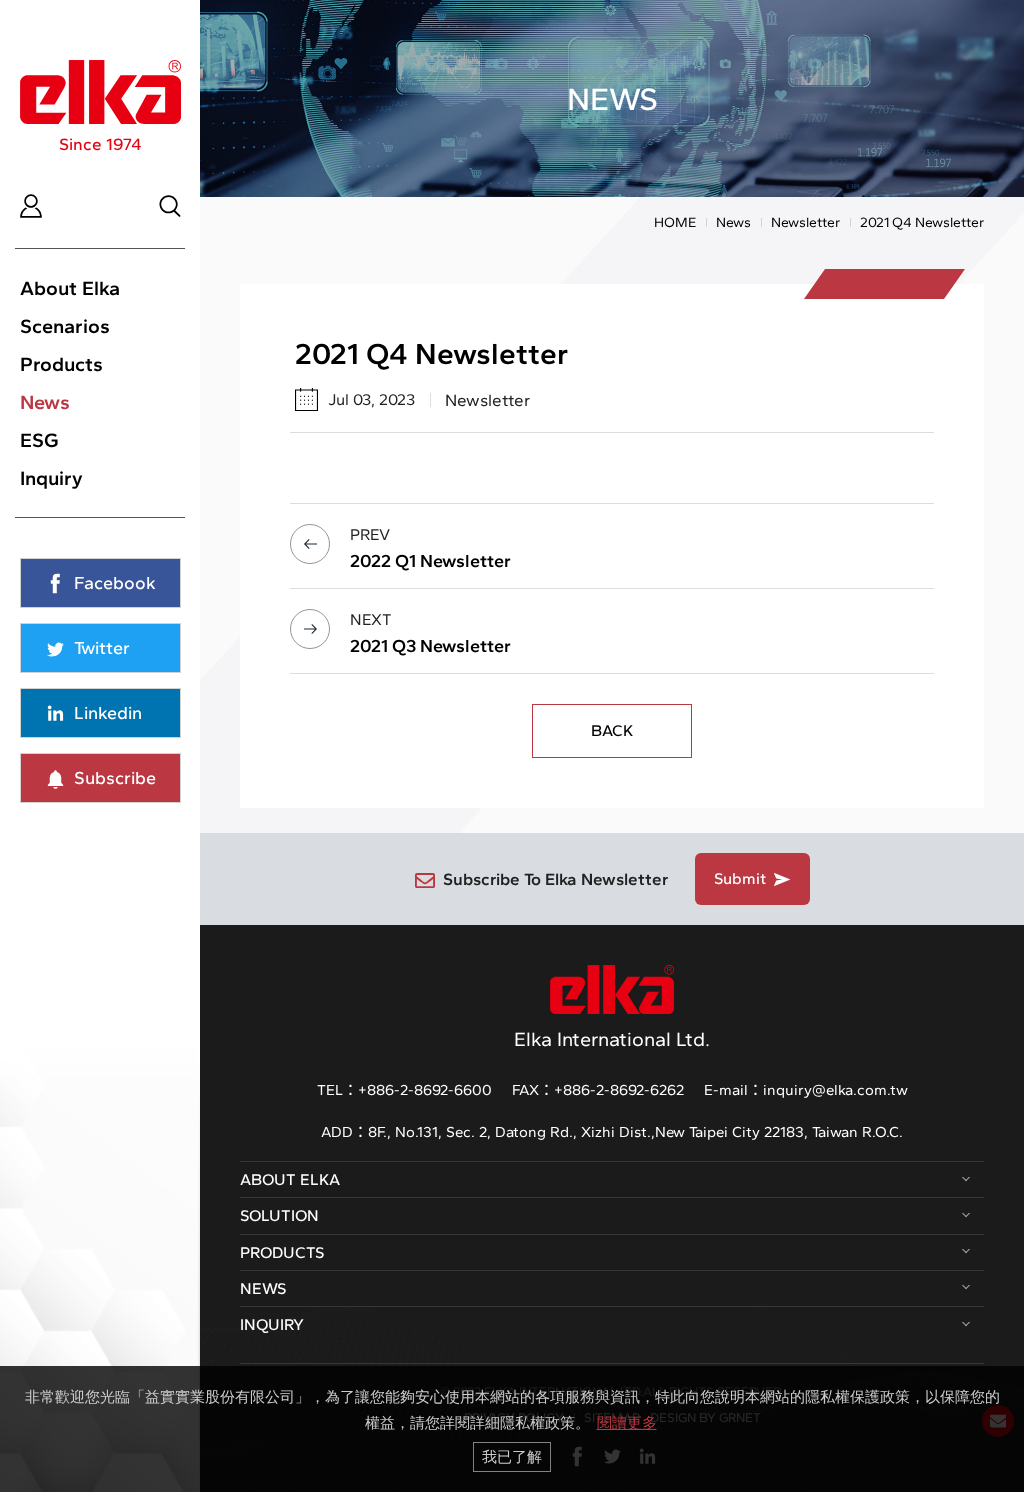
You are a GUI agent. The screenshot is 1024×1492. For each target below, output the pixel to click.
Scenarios (65, 326)
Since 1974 (100, 144)
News (45, 402)
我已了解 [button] (512, 1456)
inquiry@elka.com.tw (835, 1090)
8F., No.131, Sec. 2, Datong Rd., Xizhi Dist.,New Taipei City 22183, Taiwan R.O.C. (635, 1132)
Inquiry (51, 478)
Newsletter (805, 222)
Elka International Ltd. (612, 1039)
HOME (675, 222)
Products (61, 364)
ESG (39, 440)
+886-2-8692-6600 (425, 1090)
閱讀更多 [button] (627, 1422)
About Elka (70, 288)
